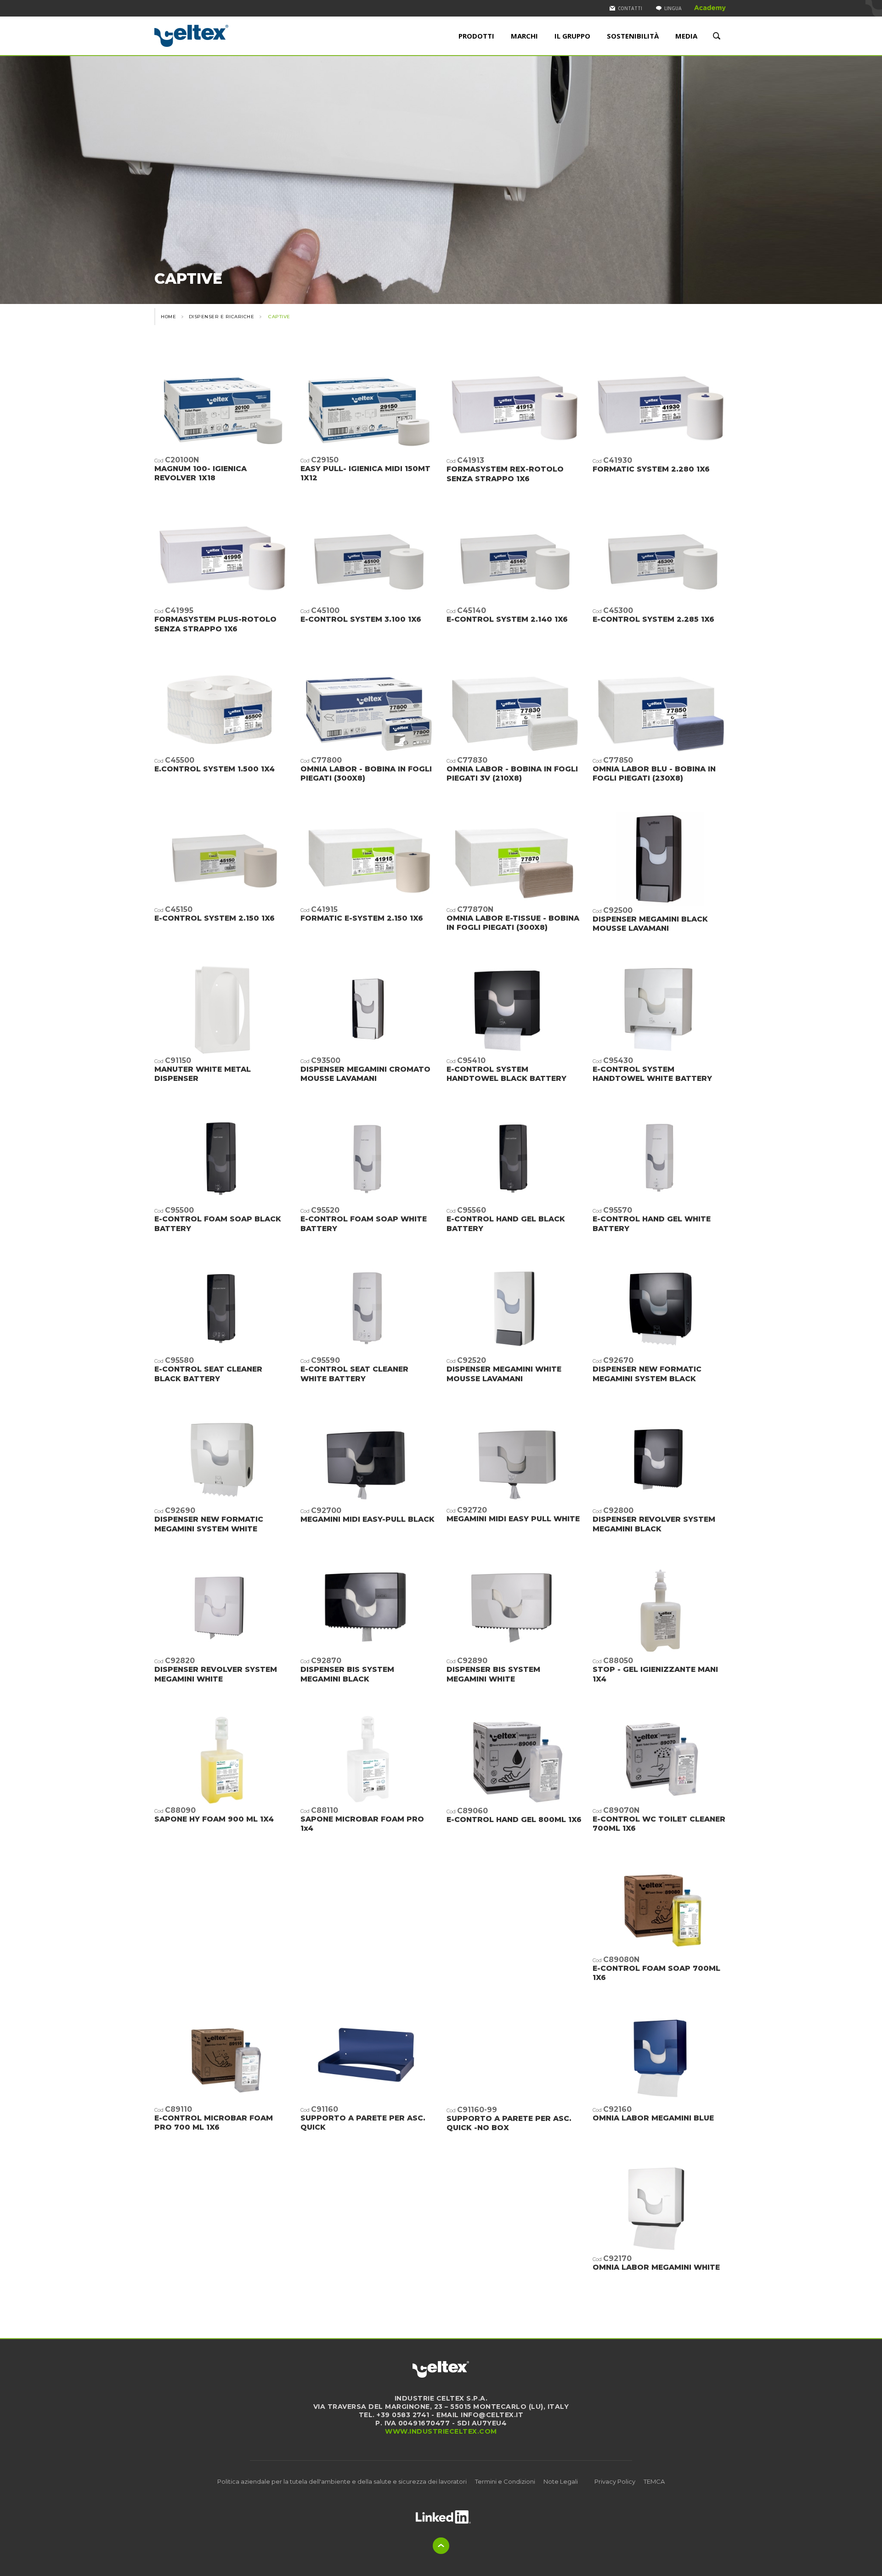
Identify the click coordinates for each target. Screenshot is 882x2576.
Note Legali (561, 2481)
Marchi (524, 36)
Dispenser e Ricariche (222, 317)
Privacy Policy (615, 2481)
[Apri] (443, 2517)
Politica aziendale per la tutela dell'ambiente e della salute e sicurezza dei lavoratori (342, 2481)
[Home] (222, 36)
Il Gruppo (572, 36)
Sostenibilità (633, 36)
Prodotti (476, 36)
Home (168, 317)
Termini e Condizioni (505, 2481)
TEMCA (654, 2481)
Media (686, 36)
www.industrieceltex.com (441, 2431)
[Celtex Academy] (710, 8)
